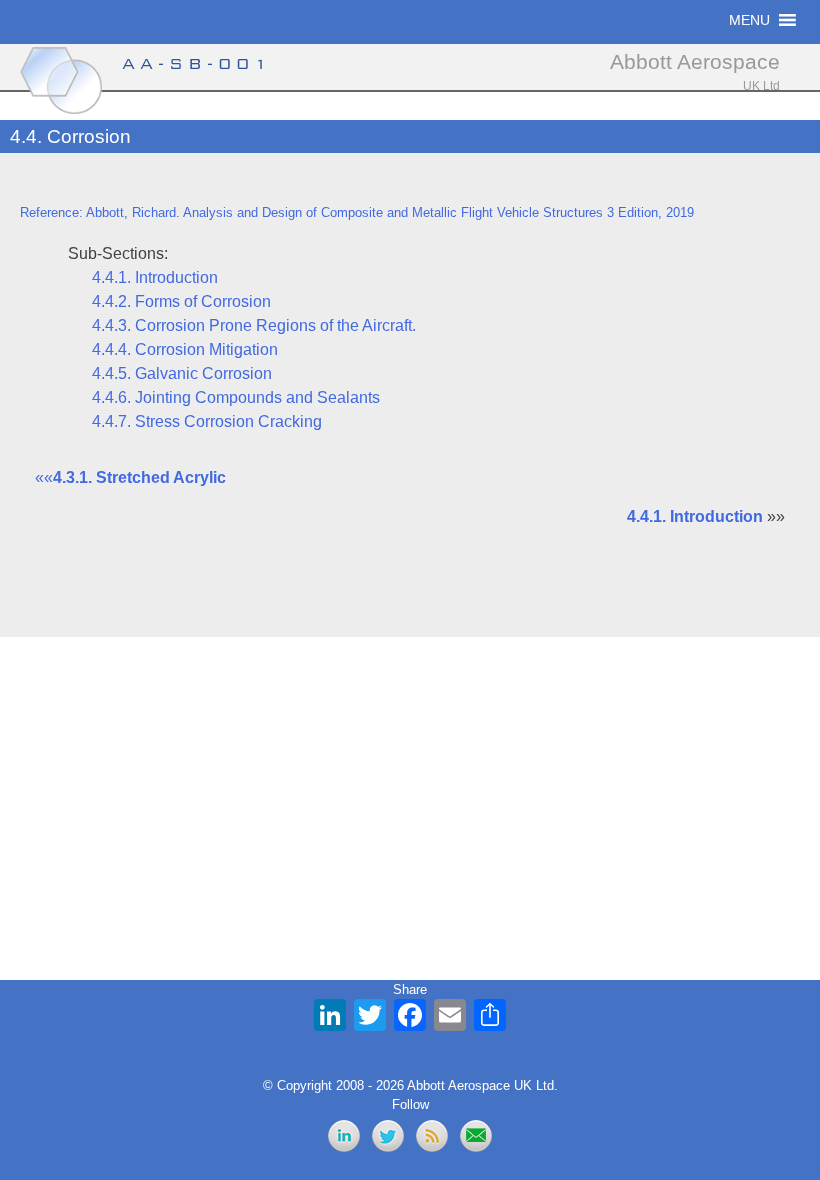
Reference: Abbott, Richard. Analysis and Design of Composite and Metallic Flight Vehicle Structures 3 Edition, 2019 (357, 212)
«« (130, 477)
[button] (749, 20)
